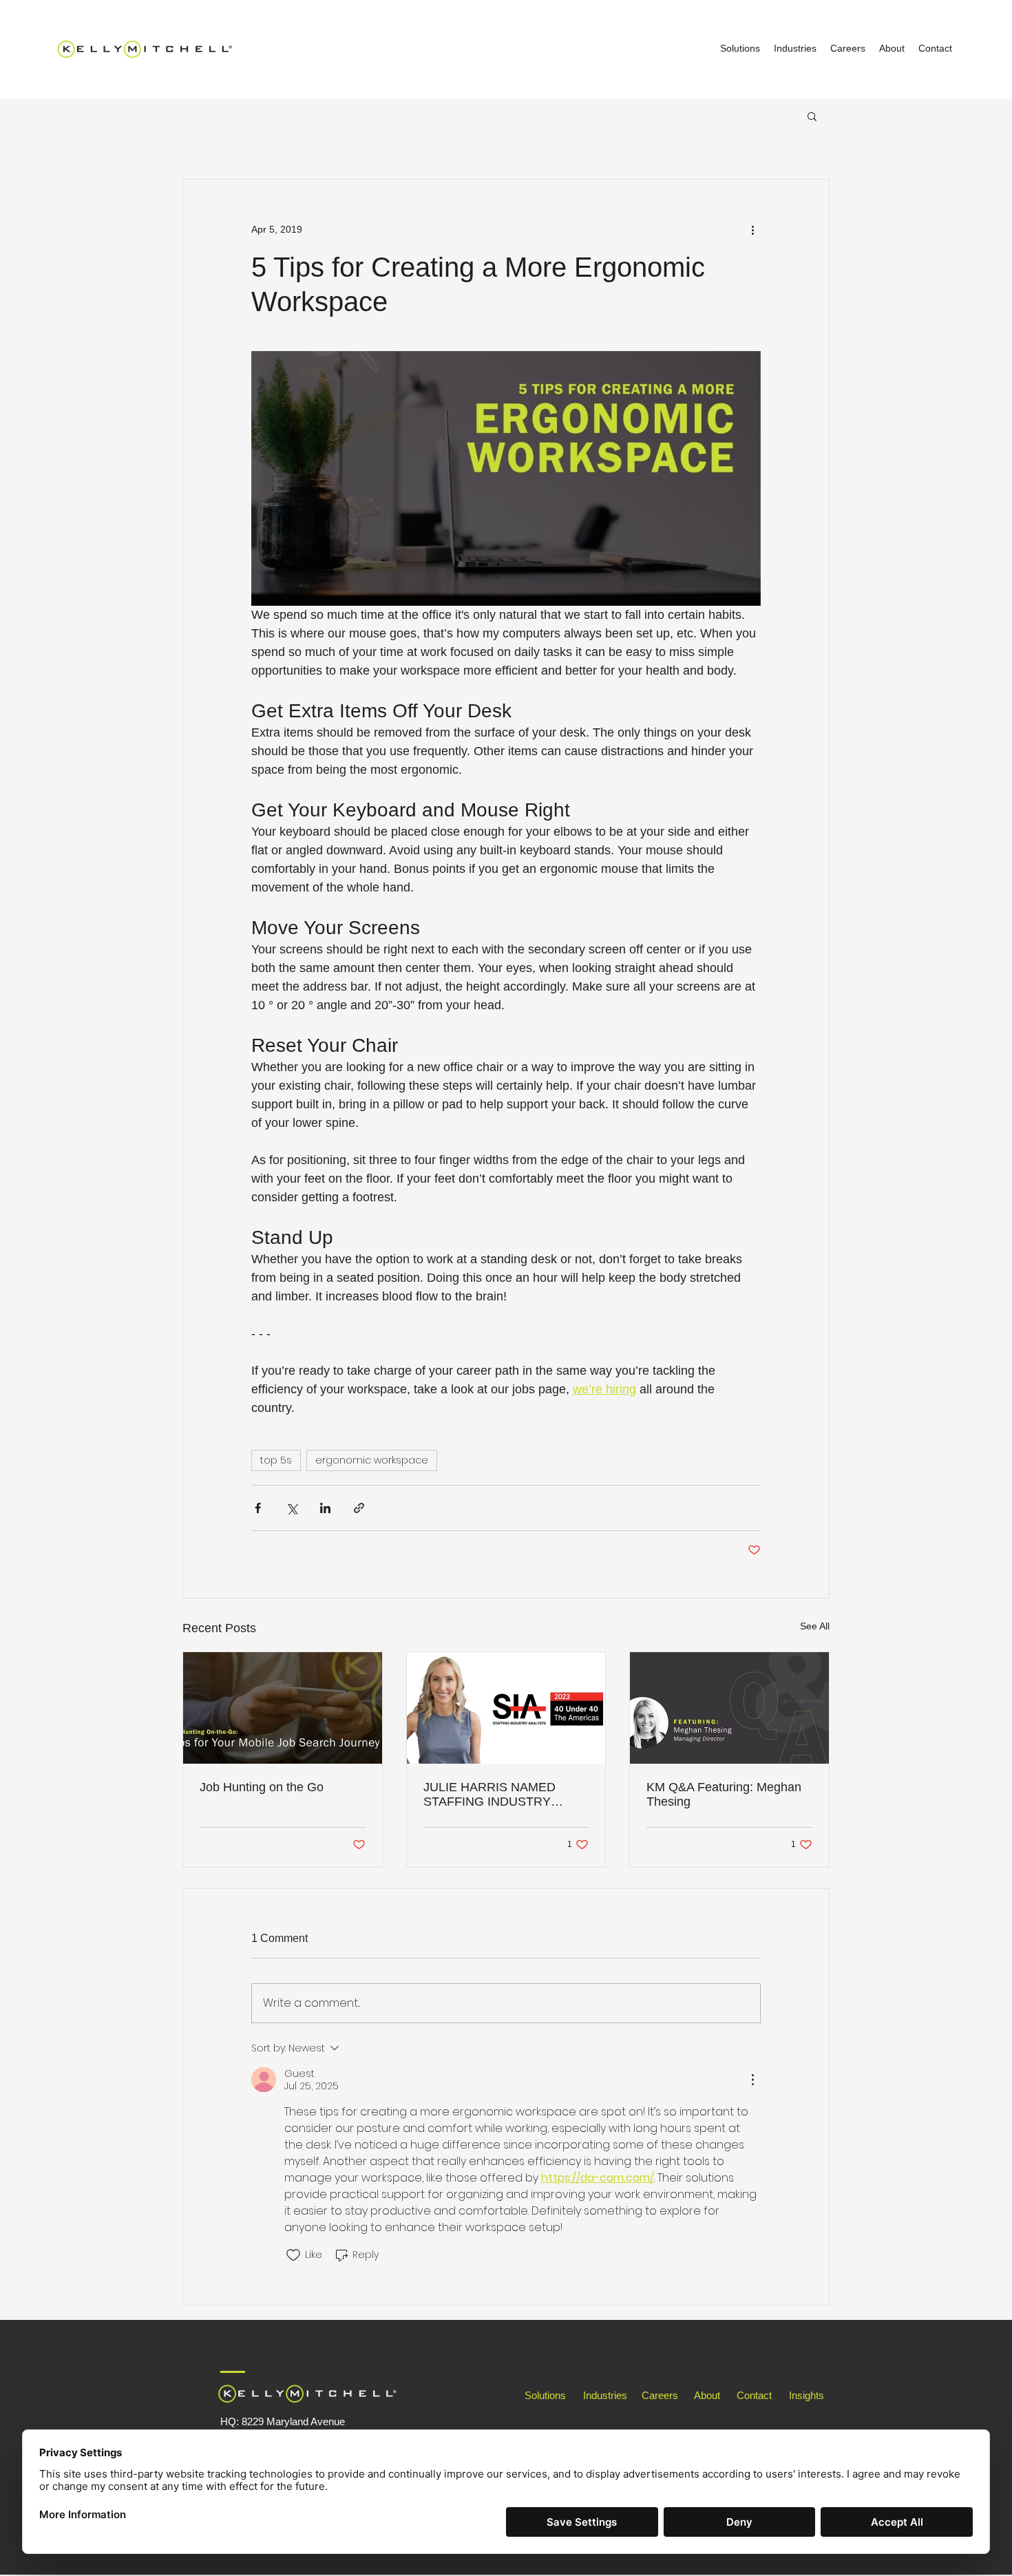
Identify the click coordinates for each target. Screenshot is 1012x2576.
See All (815, 1626)
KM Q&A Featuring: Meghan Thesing (724, 1794)
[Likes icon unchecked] (293, 2255)
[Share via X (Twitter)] (292, 1508)
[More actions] (752, 229)
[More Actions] (752, 2080)
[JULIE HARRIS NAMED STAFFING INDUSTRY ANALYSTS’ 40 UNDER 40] (506, 1708)
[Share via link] (359, 1508)
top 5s (276, 1460)
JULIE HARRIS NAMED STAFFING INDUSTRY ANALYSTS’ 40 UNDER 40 (497, 1795)
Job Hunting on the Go (262, 1787)
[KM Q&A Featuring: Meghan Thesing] (729, 1708)
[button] (812, 116)
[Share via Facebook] (258, 1508)
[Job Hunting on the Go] (283, 1708)
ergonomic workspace (372, 1460)
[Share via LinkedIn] (325, 1508)
